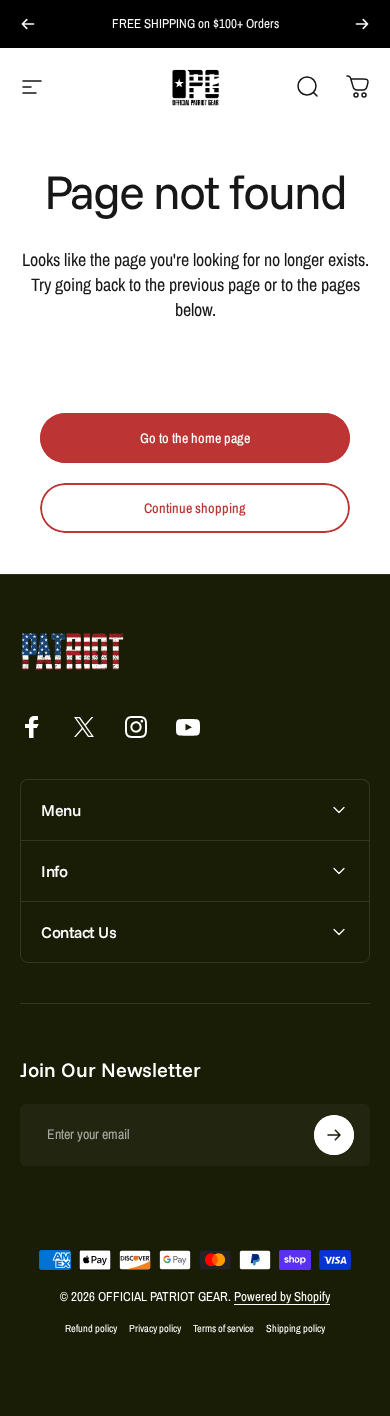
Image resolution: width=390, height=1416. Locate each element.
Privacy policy (155, 1328)
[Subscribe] (334, 1135)
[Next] (362, 24)
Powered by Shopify (282, 1296)
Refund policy (91, 1328)
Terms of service (223, 1328)
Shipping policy (295, 1328)
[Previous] (28, 24)
